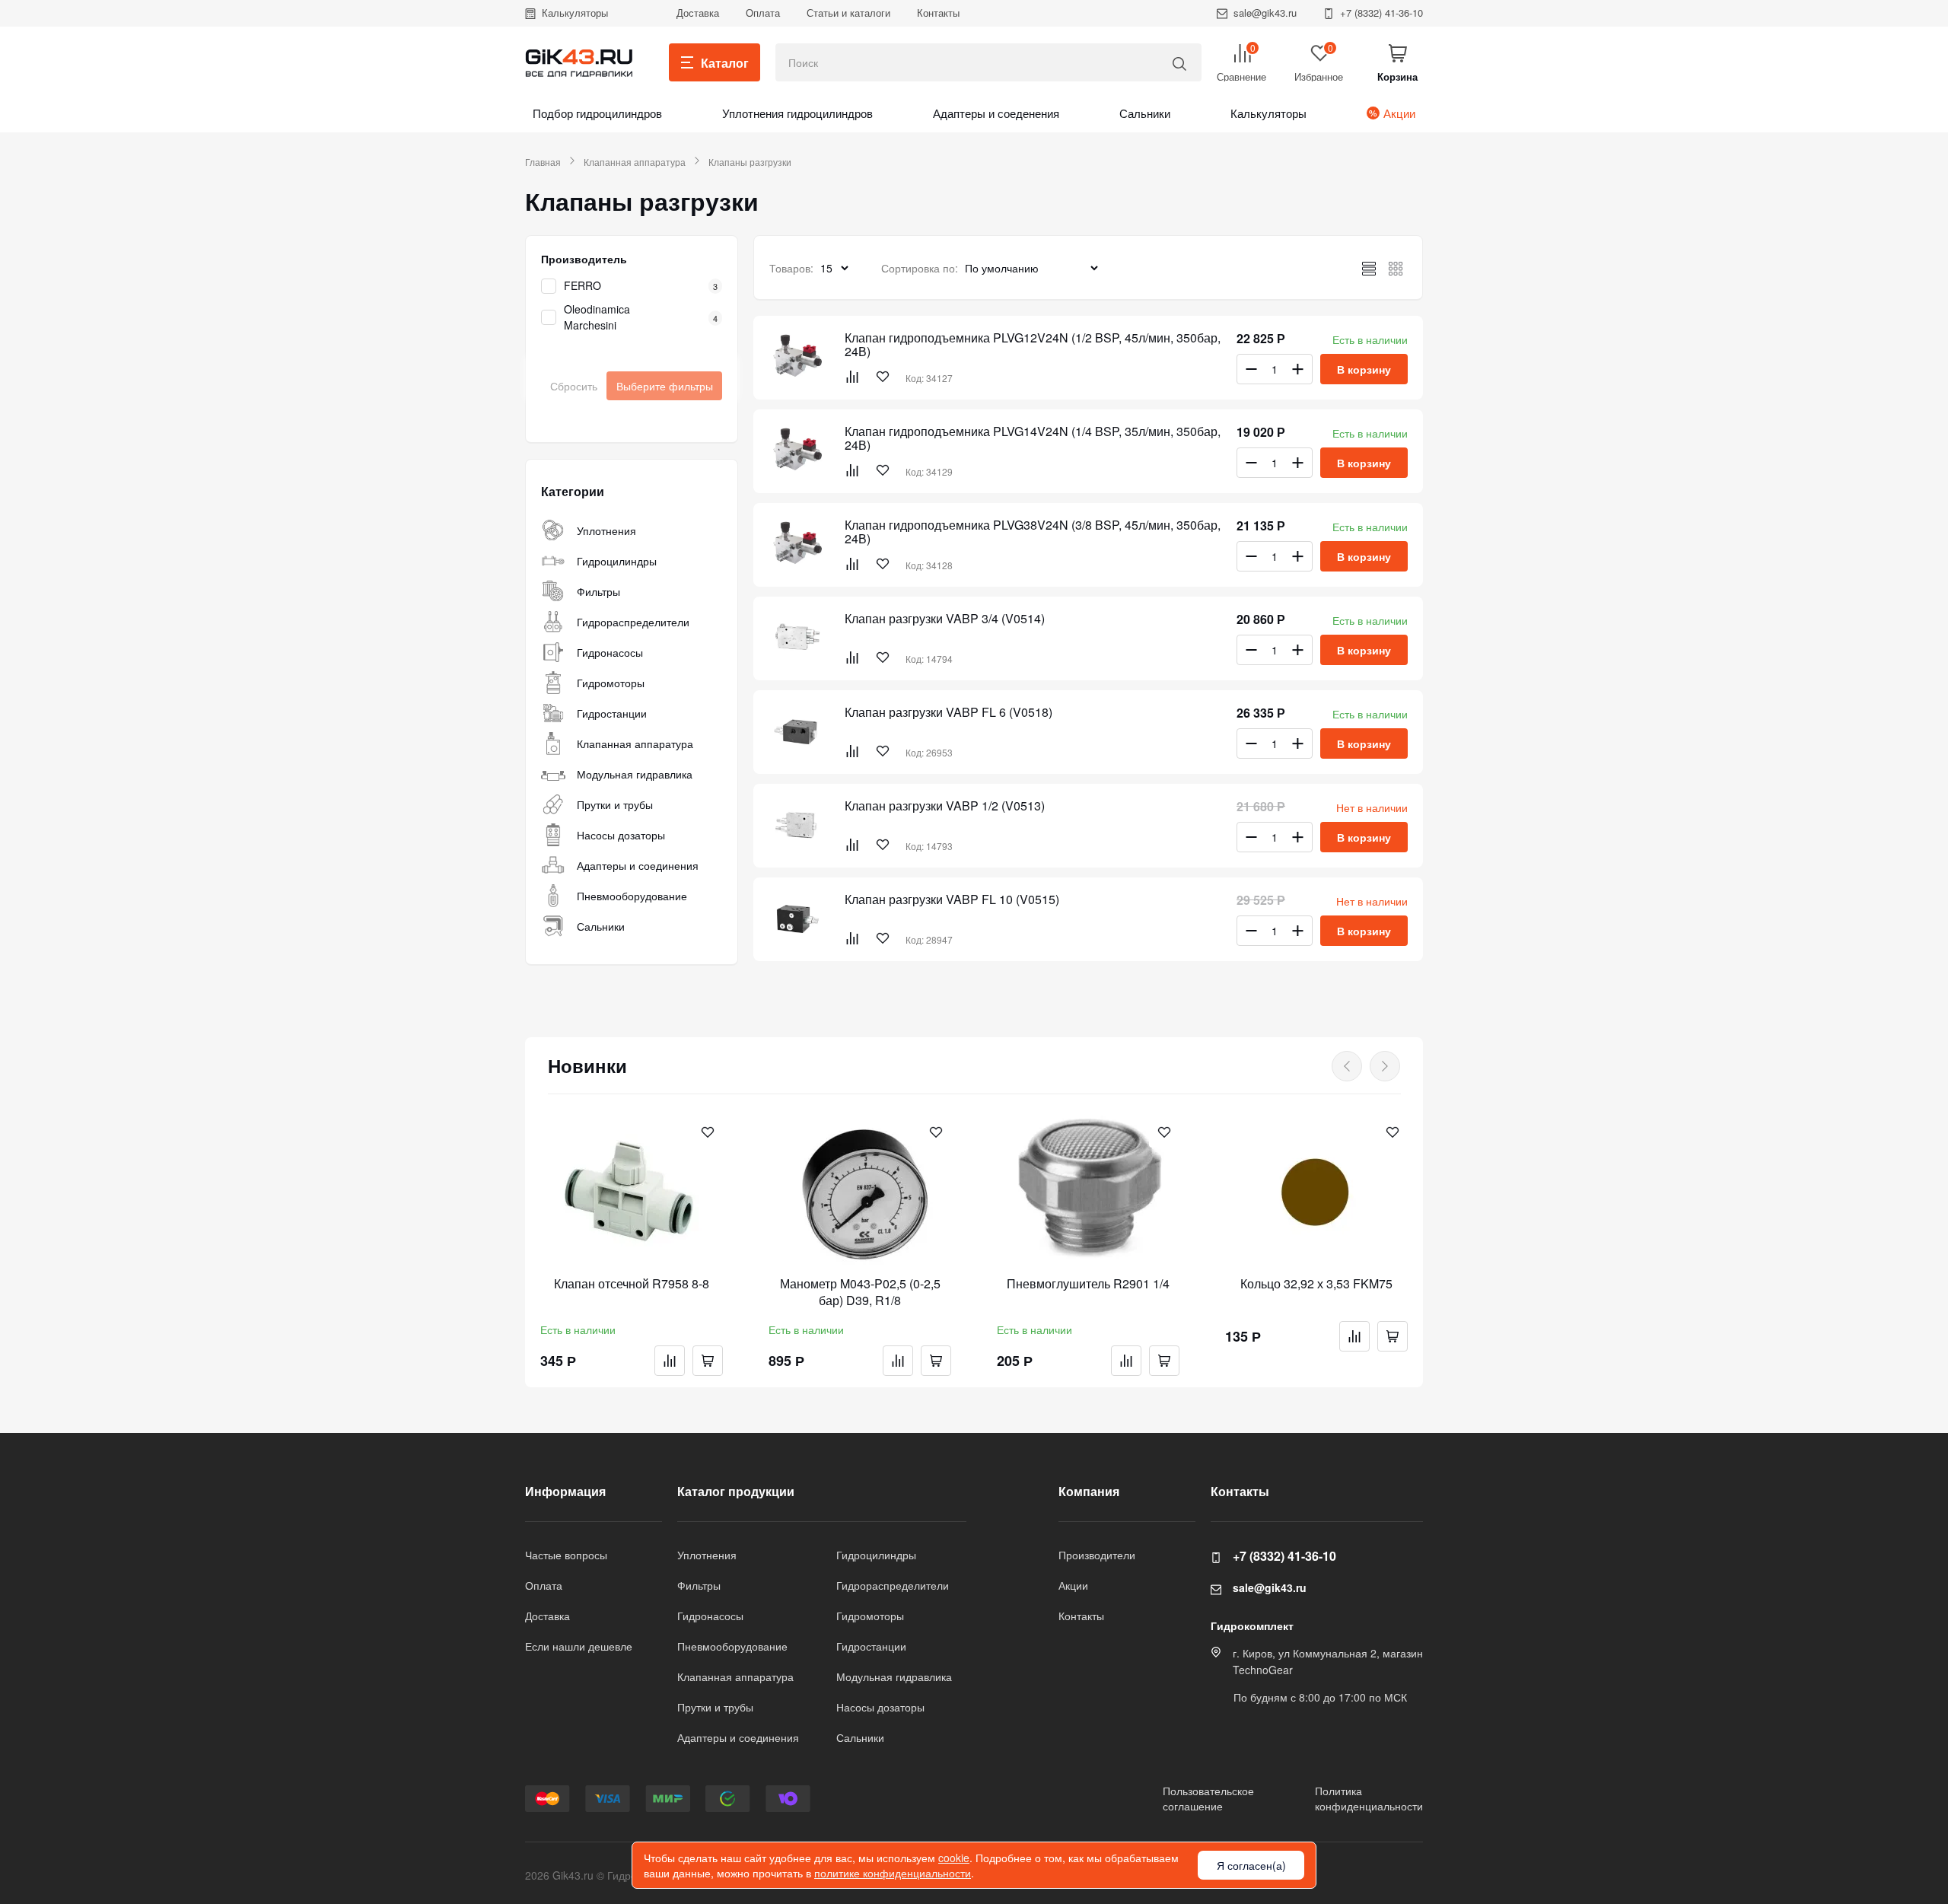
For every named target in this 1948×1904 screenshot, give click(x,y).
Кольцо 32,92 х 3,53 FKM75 (1316, 1284)
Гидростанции (612, 713)
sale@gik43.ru (1265, 13)
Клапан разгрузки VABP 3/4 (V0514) (945, 619)
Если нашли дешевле (579, 1646)
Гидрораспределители (633, 622)
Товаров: (791, 268)
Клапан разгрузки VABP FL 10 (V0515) (952, 899)
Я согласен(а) (1251, 1865)
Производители (1097, 1555)
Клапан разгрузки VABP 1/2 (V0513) (945, 806)
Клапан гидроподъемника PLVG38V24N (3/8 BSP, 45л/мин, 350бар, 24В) (1033, 532)
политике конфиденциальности (893, 1873)
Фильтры (598, 591)
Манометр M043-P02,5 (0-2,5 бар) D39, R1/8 (860, 1292)
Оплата (763, 13)
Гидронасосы (610, 652)
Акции (1399, 113)
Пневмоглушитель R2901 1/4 (1088, 1284)
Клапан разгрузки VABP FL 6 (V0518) (949, 712)
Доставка (698, 13)
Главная (543, 162)
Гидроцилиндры (617, 561)
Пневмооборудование (632, 896)
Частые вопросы (566, 1555)
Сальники (1145, 113)
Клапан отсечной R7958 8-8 (632, 1284)
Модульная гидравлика (635, 774)
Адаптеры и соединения (638, 865)
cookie (954, 1858)
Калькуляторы (575, 13)
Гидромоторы (611, 683)
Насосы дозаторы (621, 835)
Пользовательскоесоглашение (1208, 1798)
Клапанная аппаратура (635, 162)
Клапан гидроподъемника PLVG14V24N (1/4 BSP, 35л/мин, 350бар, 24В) (1033, 438)
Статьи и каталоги (848, 13)
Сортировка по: (920, 268)
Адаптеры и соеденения (996, 113)
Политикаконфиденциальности (1369, 1798)
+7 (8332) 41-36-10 (1381, 13)
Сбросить (574, 386)
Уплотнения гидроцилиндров (797, 113)
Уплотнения (606, 530)
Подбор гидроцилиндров (597, 113)
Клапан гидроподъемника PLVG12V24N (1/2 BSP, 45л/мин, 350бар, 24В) (1033, 345)
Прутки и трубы (615, 804)
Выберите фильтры (665, 386)
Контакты (938, 13)
